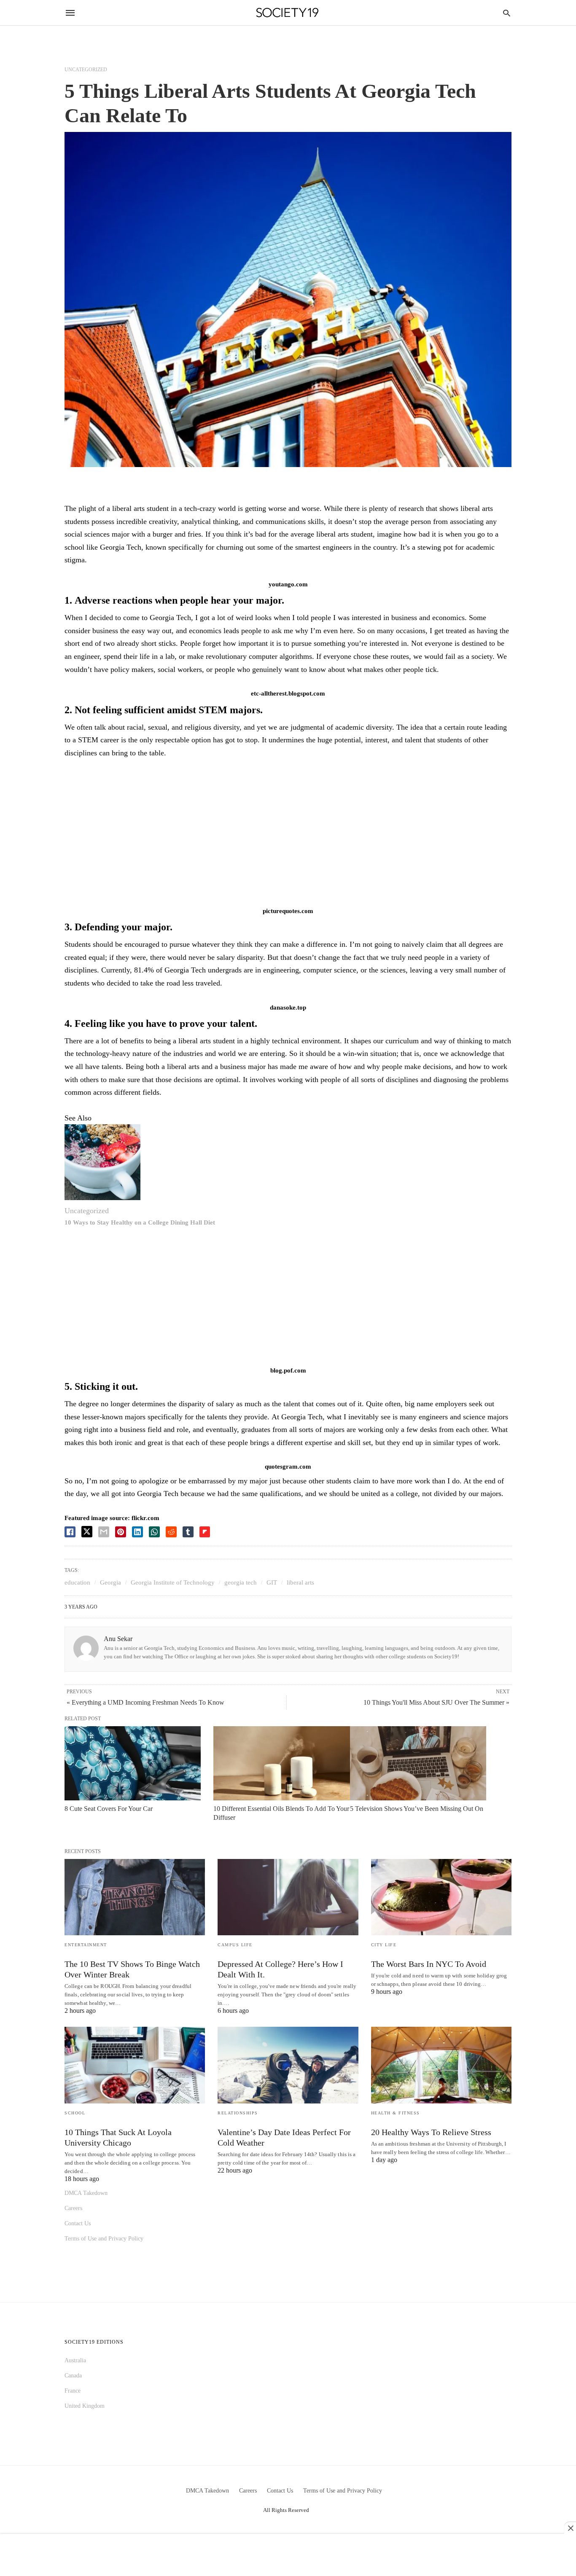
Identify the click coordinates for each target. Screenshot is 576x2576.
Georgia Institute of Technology (173, 1582)
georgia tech (241, 1582)
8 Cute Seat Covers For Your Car (109, 1809)
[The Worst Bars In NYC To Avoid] (441, 1897)
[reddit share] (171, 1532)
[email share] (104, 1532)
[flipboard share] (205, 1532)
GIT (272, 1582)
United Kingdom (85, 2406)
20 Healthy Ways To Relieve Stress (431, 2132)
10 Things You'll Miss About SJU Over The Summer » (436, 1702)
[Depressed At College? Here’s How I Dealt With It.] (288, 1897)
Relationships (238, 2113)
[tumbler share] (188, 1532)
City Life (384, 1945)
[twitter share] (87, 1532)
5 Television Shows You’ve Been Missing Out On (417, 1809)
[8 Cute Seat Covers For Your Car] (133, 1763)
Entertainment (86, 1945)
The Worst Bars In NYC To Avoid (429, 1964)
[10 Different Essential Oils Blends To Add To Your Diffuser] (281, 1763)
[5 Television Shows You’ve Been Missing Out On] (418, 1763)
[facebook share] (70, 1532)
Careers (73, 2208)
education (77, 1582)
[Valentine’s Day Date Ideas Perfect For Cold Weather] (288, 2065)
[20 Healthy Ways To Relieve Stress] (441, 2065)
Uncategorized (86, 70)
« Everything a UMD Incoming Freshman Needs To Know (145, 1702)
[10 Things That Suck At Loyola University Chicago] (135, 2065)
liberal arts (300, 1582)
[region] (288, 835)
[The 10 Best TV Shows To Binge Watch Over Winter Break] (135, 1897)
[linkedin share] (137, 1532)
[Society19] (287, 13)
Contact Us (78, 2223)
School (75, 2113)
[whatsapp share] (154, 1532)
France (73, 2391)
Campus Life (235, 1945)
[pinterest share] (121, 1532)
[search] (507, 13)
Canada (73, 2376)
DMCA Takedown (86, 2193)
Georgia (110, 1582)
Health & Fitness (396, 2113)
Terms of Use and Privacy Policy (104, 2239)
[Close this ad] (570, 2528)
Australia (75, 2360)
